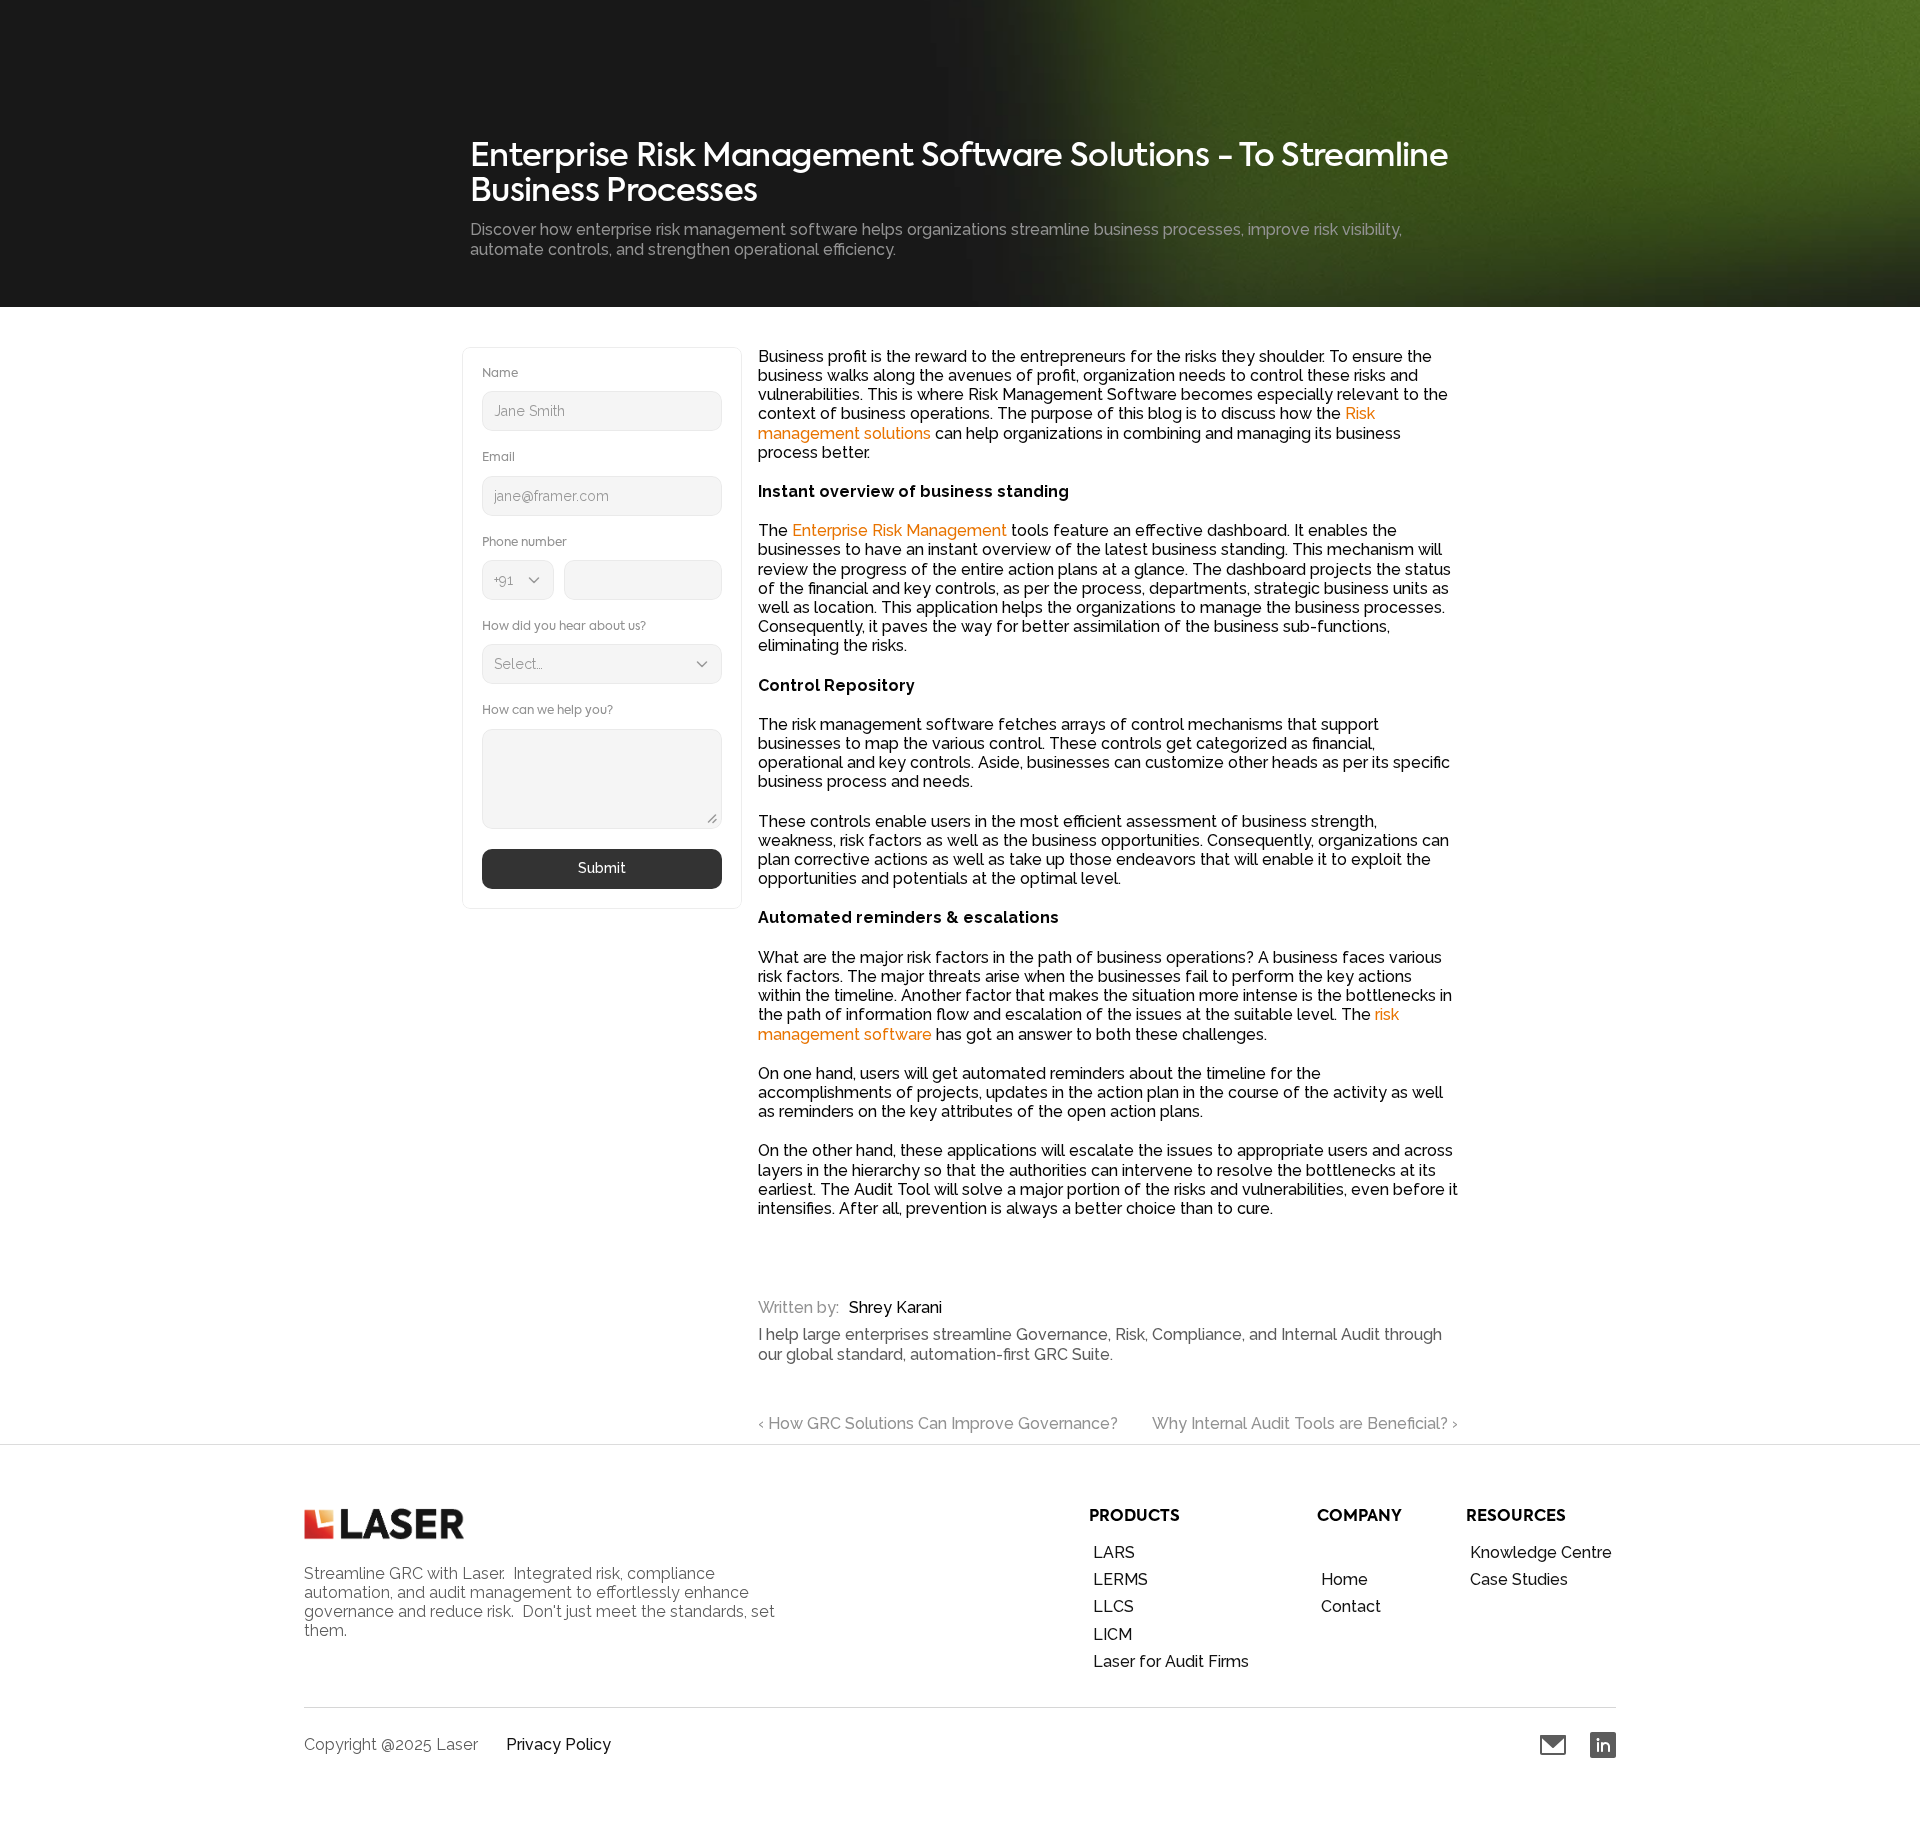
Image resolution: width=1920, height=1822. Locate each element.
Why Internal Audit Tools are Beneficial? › (1305, 1423)
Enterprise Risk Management (899, 530)
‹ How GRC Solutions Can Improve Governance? (938, 1423)
